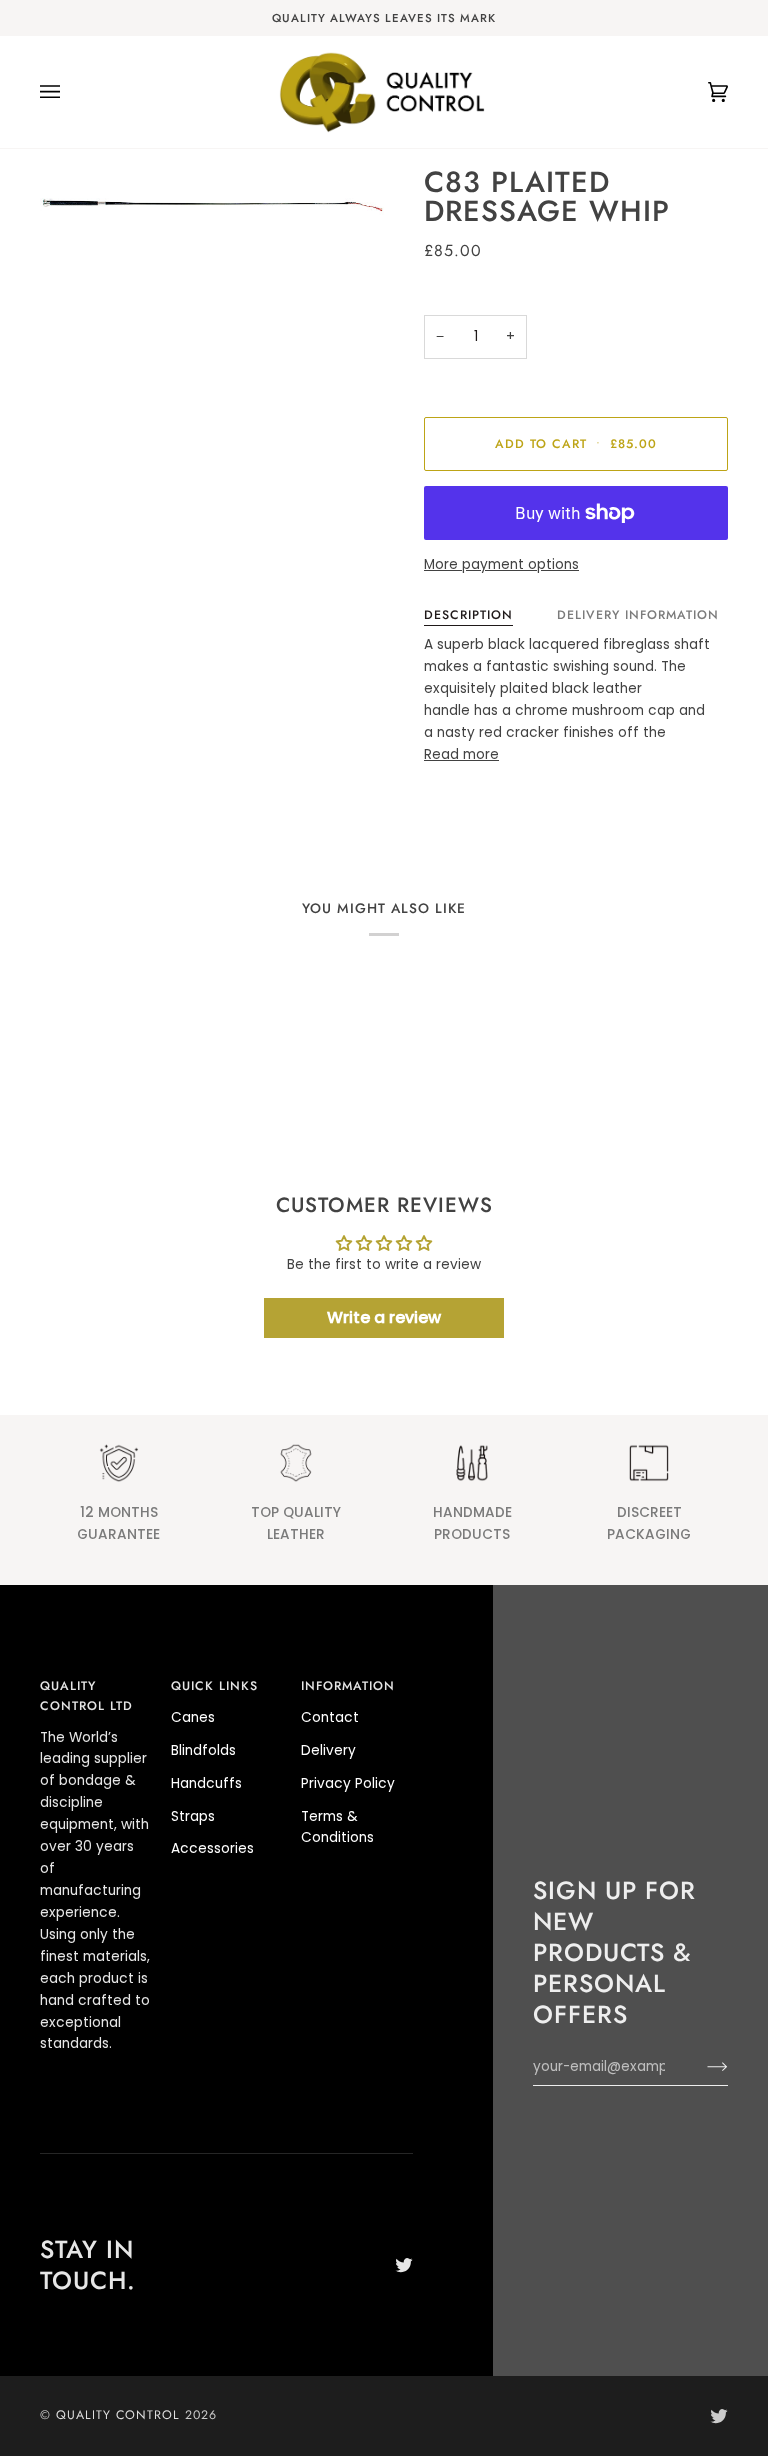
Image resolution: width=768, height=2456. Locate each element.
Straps (193, 1816)
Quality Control (118, 2415)
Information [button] (348, 1686)
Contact (330, 1717)
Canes (193, 1717)
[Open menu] (70, 92)
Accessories (212, 1848)
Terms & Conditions (337, 1827)
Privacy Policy (348, 1783)
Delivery (328, 1750)
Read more (461, 754)
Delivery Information (638, 615)
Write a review (384, 1317)
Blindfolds (203, 1750)
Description (468, 615)
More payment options (501, 564)
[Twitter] (404, 2265)
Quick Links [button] (214, 1686)
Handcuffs (206, 1783)
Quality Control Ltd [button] (86, 1696)
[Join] (701, 2067)
